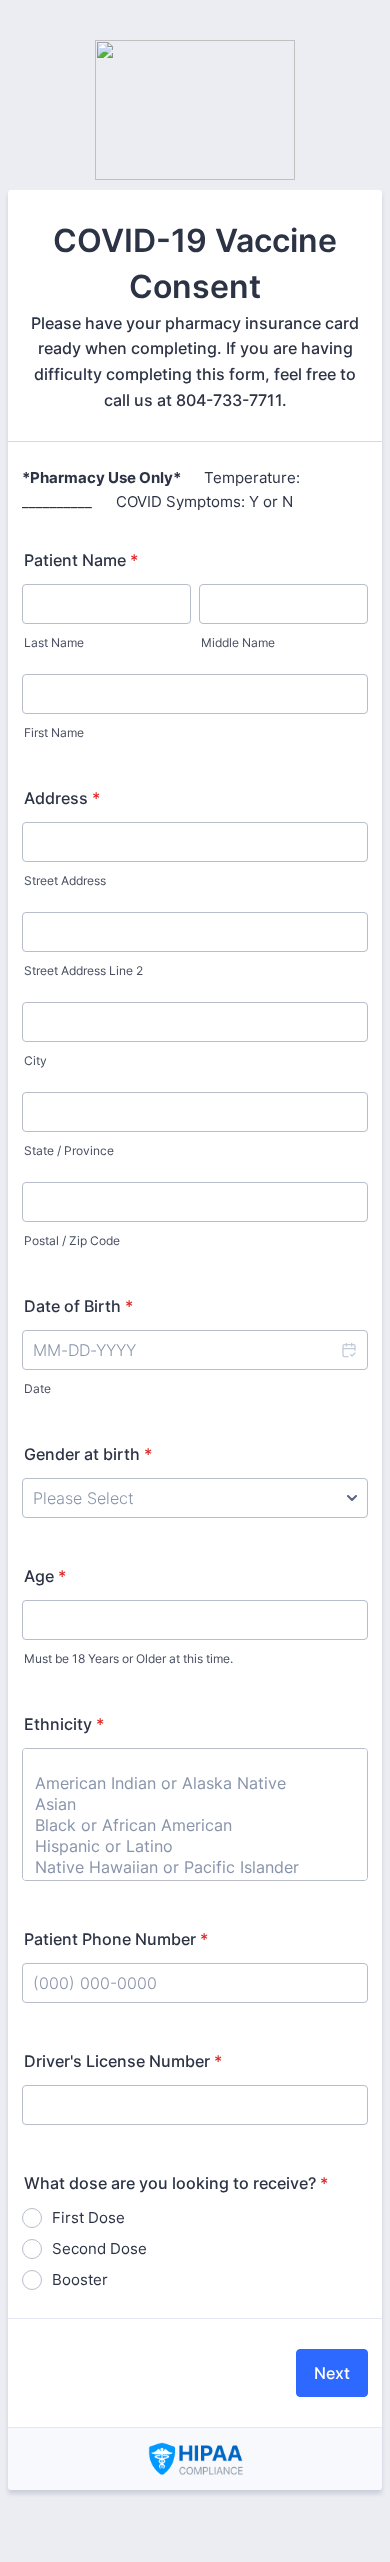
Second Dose (99, 2248)
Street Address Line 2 (83, 970)
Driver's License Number (123, 2061)
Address (62, 798)
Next (332, 2373)
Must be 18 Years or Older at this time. (128, 1658)
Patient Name (81, 560)
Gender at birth (88, 1454)
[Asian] (195, 1804)
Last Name (54, 642)
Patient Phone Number (116, 1939)
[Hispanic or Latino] (195, 1846)
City (35, 1060)
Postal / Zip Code (72, 1240)
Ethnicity (64, 1724)
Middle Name (238, 642)
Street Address (65, 880)
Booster (80, 2279)
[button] (348, 1350)
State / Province (69, 1150)
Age (45, 1576)
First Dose (88, 2217)
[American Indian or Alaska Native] (195, 1783)
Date (37, 1388)
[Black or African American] (195, 1825)
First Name (54, 732)
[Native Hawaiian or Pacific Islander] (195, 1867)
